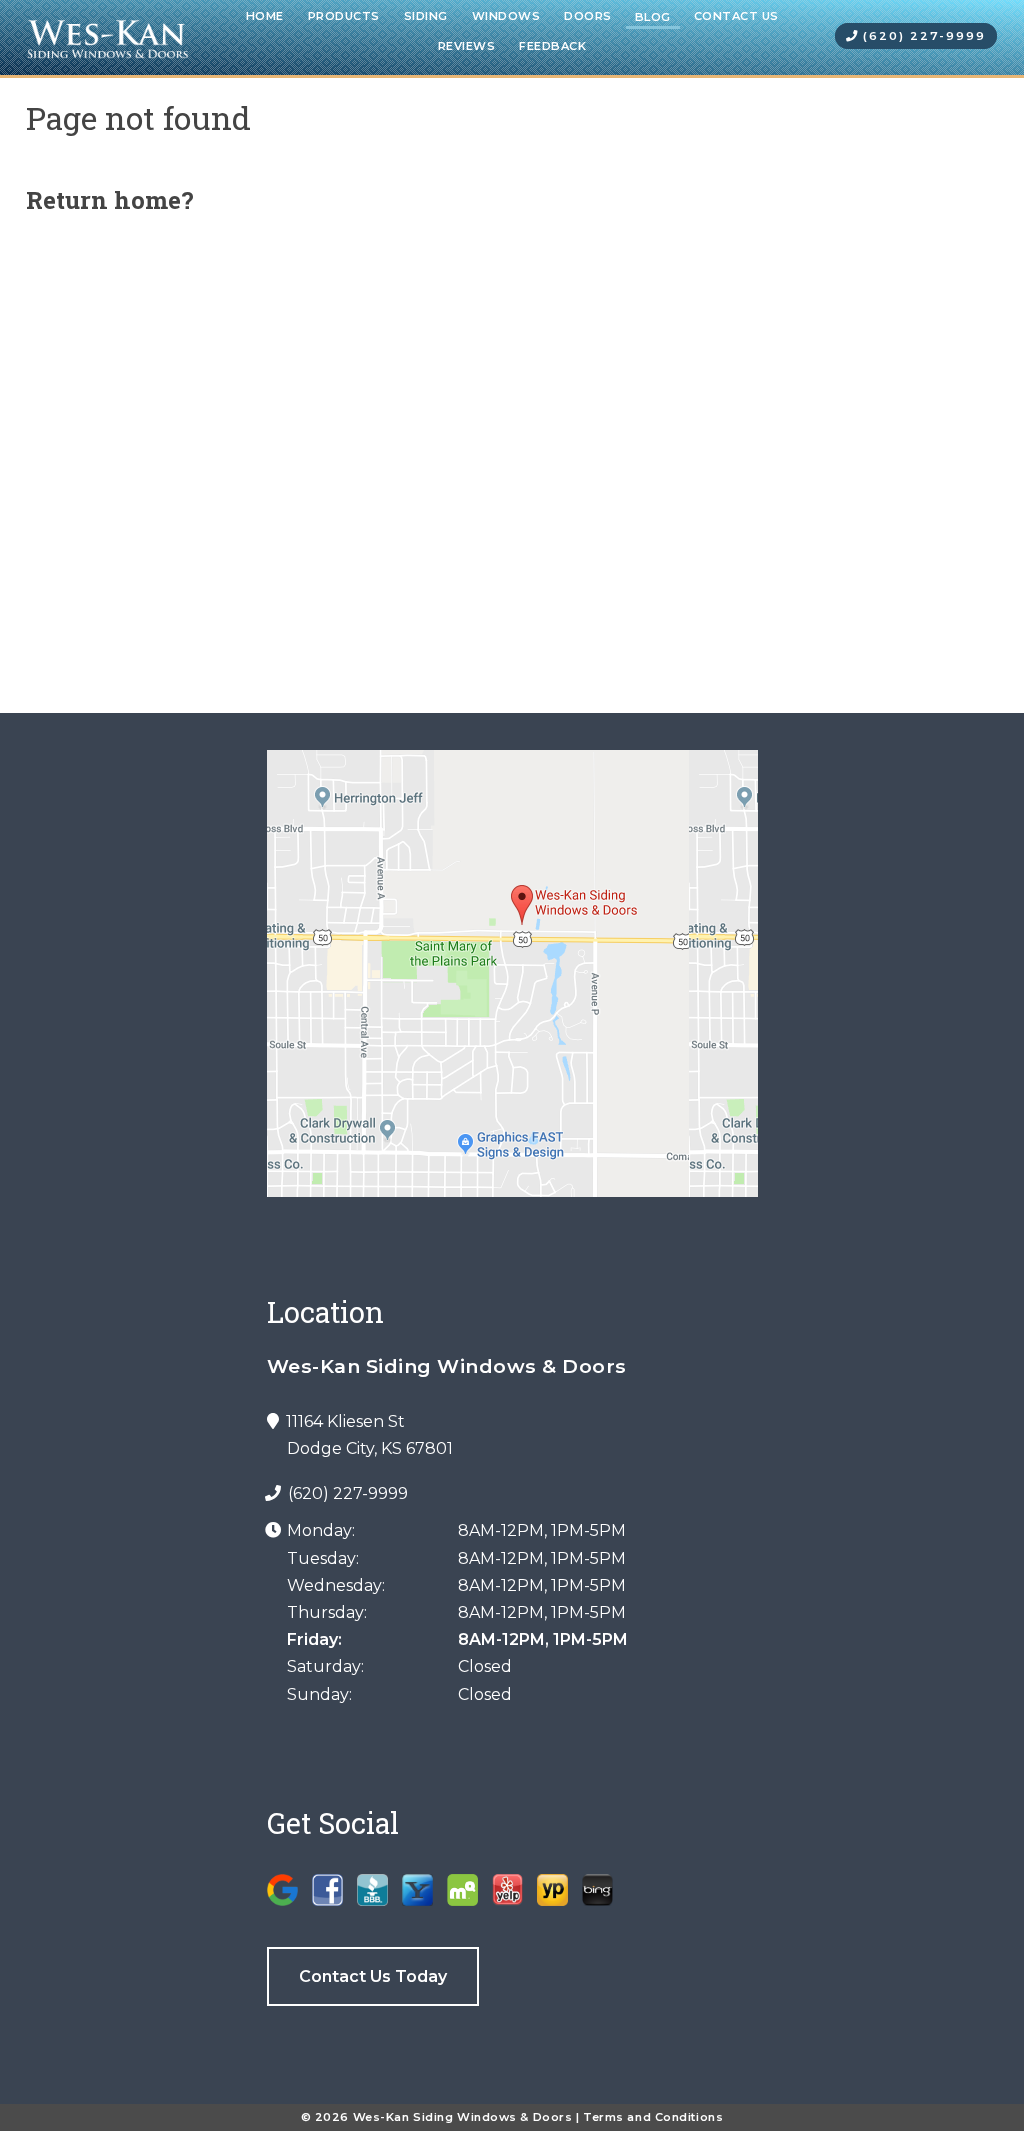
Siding (426, 16)
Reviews (467, 46)
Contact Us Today (373, 1976)
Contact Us (736, 16)
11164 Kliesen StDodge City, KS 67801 (368, 1435)
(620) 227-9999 (922, 36)
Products (344, 16)
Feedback (552, 46)
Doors (588, 16)
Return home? (110, 200)
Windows (506, 16)
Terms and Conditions (653, 2117)
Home (265, 16)
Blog (653, 17)
